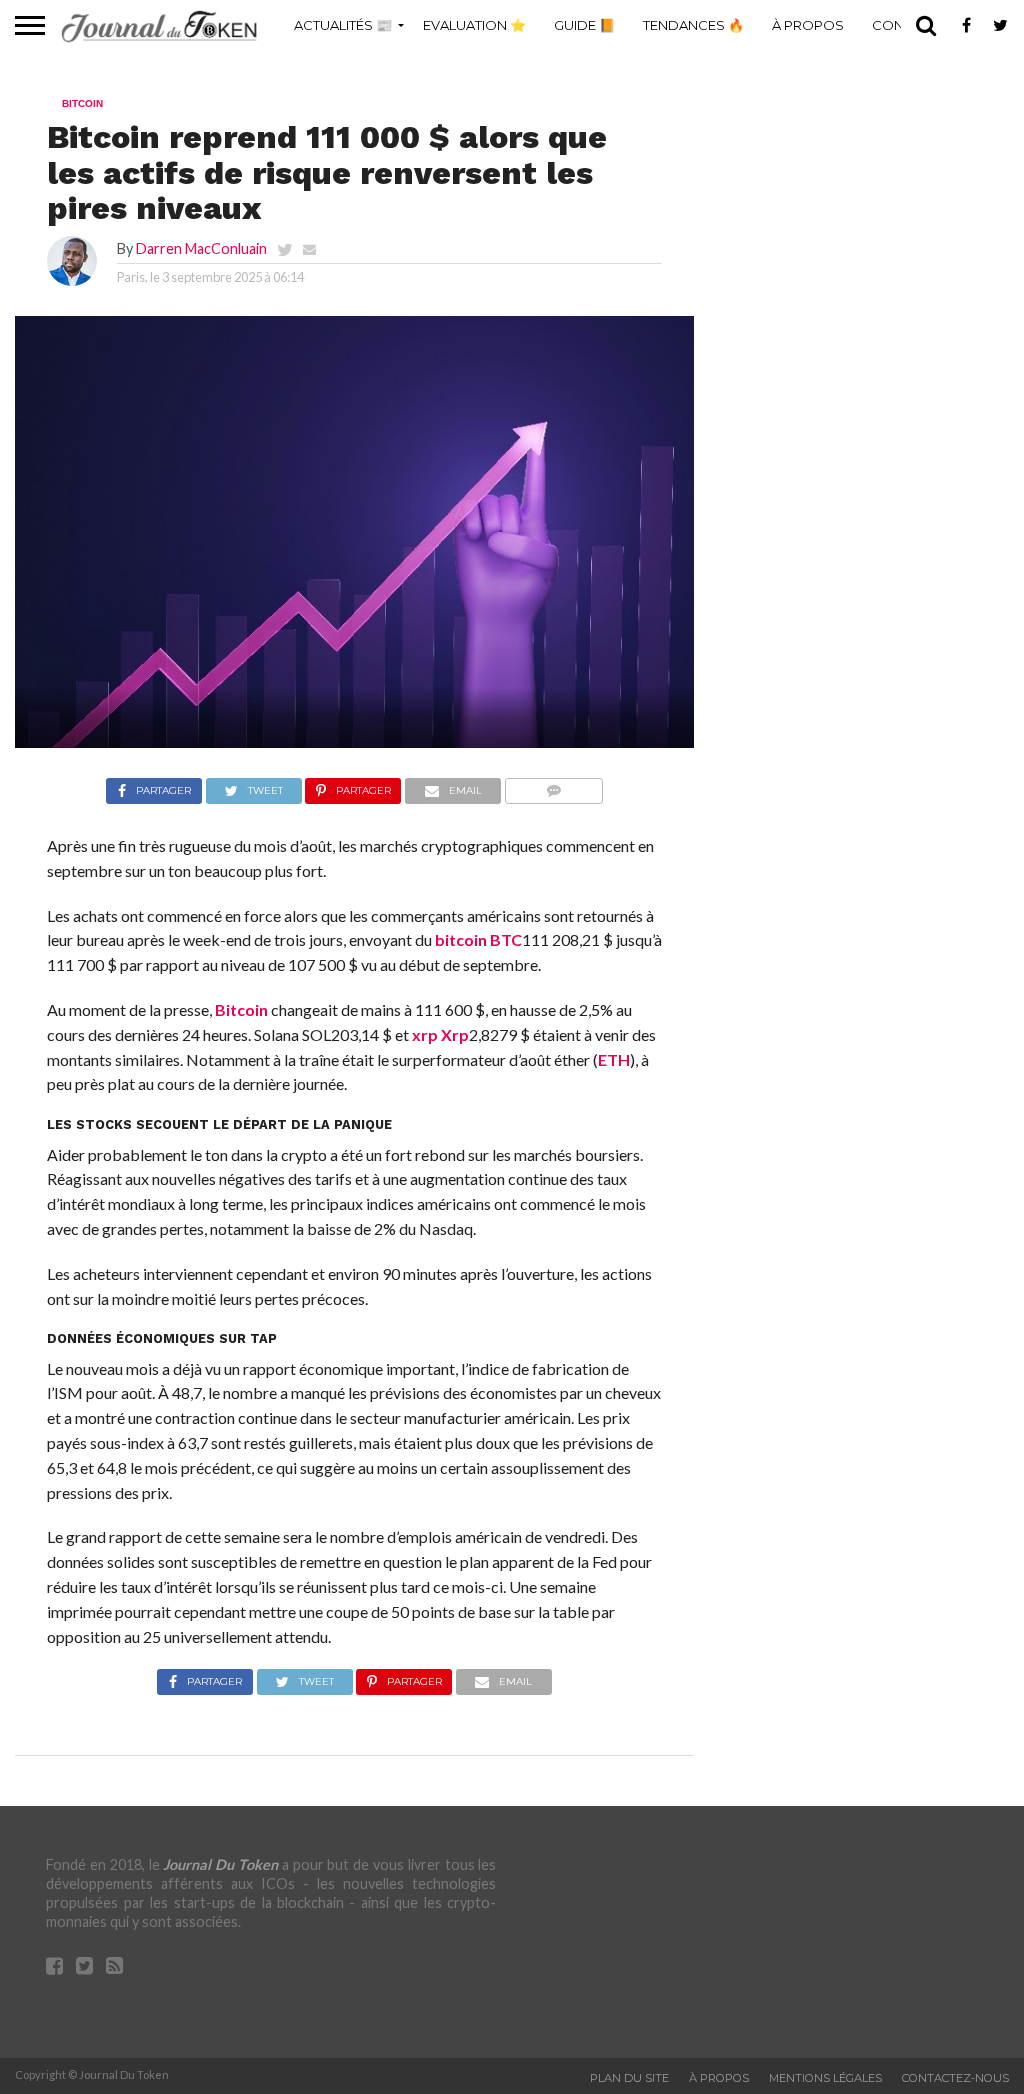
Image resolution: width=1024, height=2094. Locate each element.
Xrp (455, 1034)
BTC (506, 939)
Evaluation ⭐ (474, 25)
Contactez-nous (955, 2078)
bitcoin (461, 939)
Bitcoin (241, 1009)
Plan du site (629, 2078)
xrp (425, 1034)
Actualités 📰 (343, 25)
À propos (808, 25)
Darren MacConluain (201, 248)
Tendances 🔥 (693, 25)
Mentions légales (825, 2078)
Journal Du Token (220, 1864)
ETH (614, 1059)
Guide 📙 (584, 25)
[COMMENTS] (553, 785)
